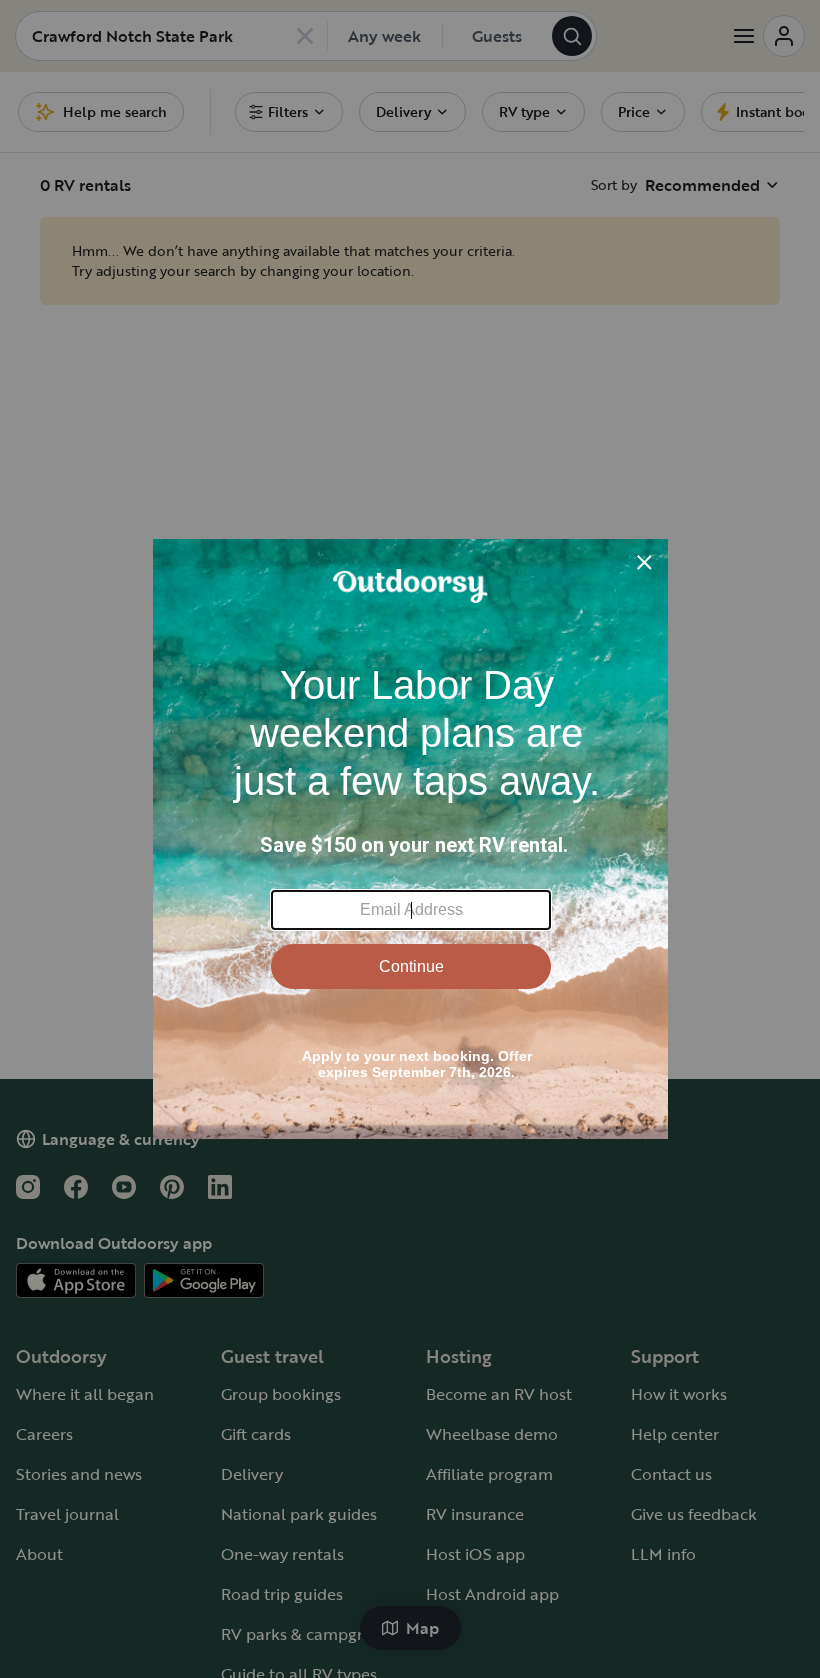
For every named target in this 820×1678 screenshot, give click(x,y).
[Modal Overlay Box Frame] (410, 839)
